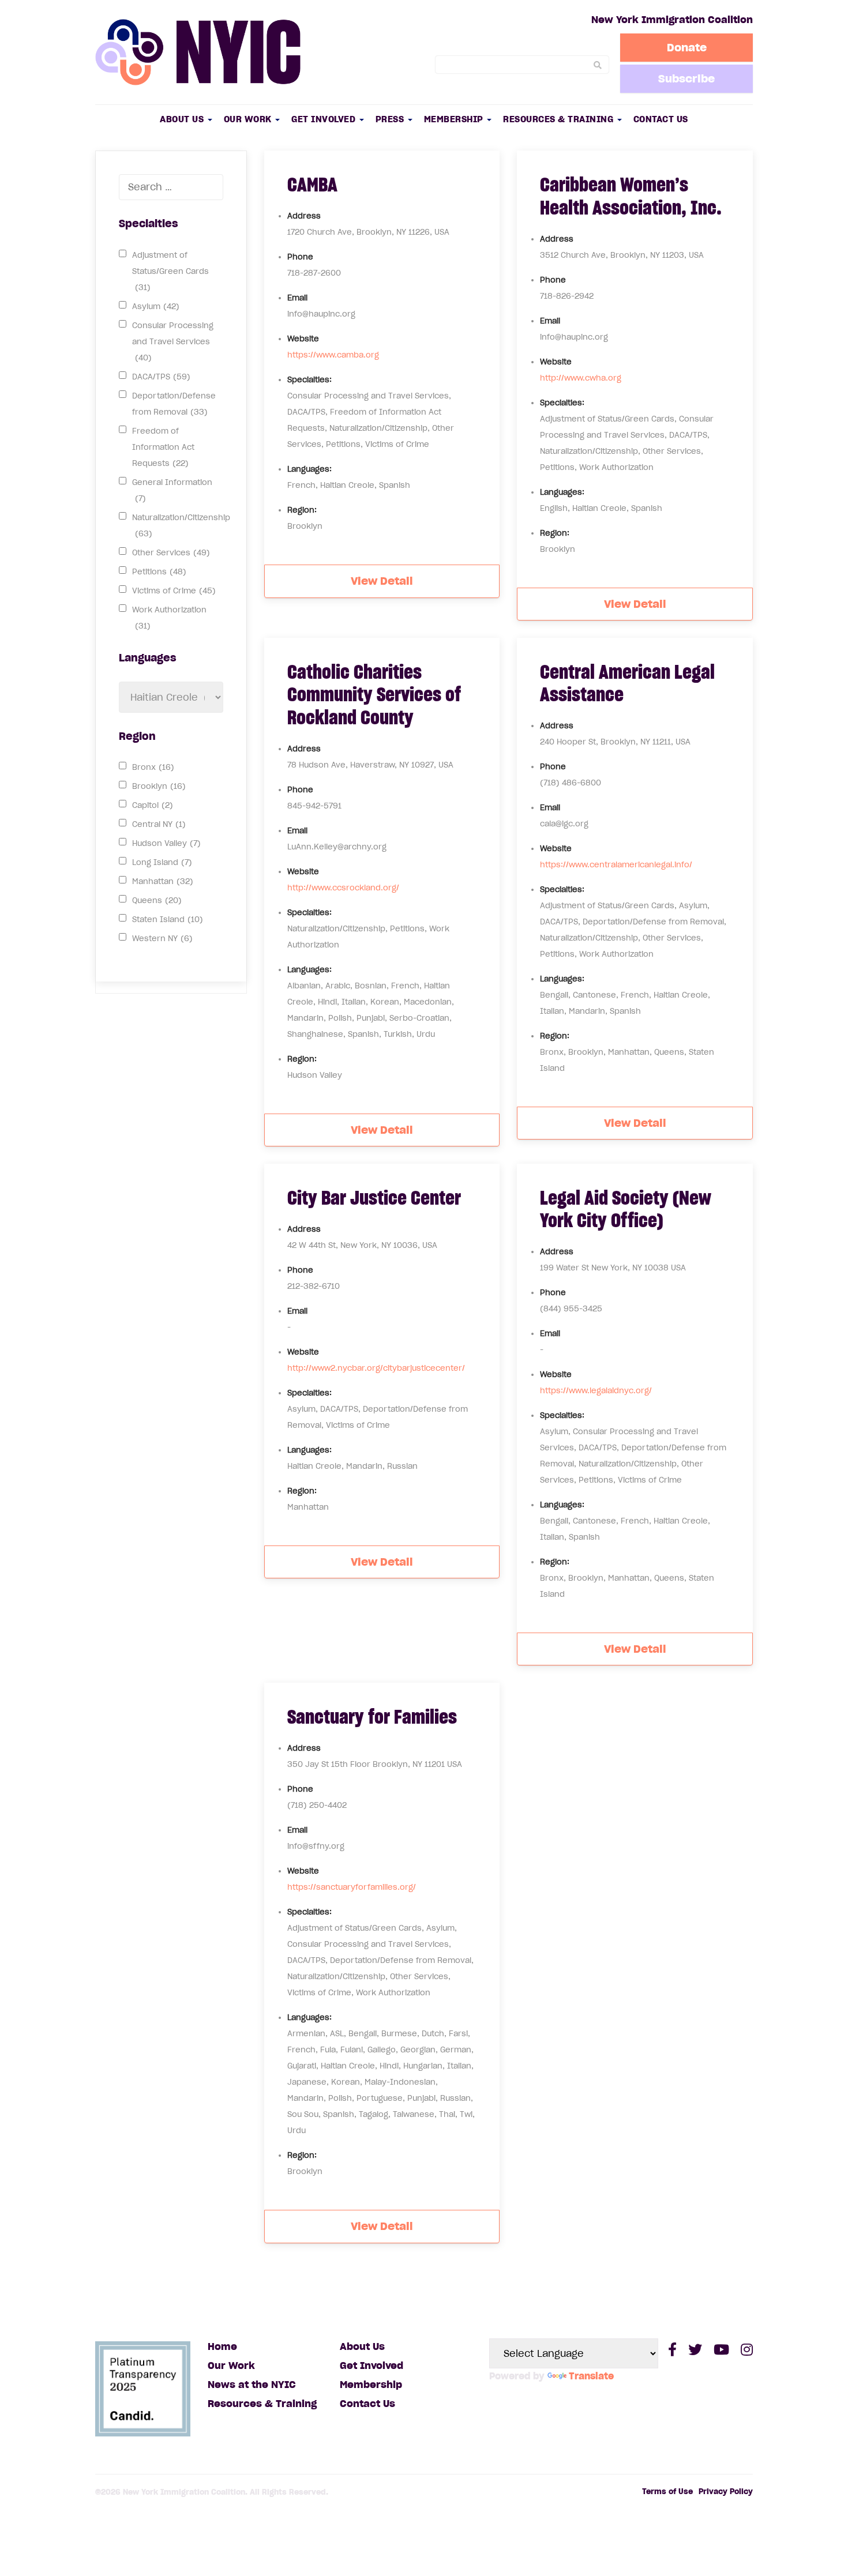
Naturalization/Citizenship (181, 526)
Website (303, 339)
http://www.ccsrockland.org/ (343, 888)
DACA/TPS (161, 377)
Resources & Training (560, 119)
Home (222, 2346)
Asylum (156, 307)
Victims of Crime (174, 591)
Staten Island (168, 920)
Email (297, 298)
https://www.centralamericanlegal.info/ (616, 865)
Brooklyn (159, 786)
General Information (172, 490)
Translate (591, 2376)
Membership (455, 119)
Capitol (153, 805)
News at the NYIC (252, 2385)
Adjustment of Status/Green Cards (170, 271)
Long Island (162, 862)
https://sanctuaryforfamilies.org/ (352, 1887)
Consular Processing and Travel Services (173, 342)
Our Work (249, 119)
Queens (157, 900)
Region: (302, 510)
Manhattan (163, 881)
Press (391, 119)
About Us (183, 119)
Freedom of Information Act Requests (163, 447)
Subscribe (686, 78)
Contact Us (661, 119)
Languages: (309, 469)
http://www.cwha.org (581, 378)
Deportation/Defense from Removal (174, 404)
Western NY (162, 939)
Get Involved (325, 119)
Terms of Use (667, 2492)
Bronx (153, 767)
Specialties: (309, 380)
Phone (300, 257)
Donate (687, 47)
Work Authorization (169, 618)
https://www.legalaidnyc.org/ (596, 1391)
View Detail (382, 581)
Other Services (171, 553)
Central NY (159, 824)
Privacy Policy (726, 2492)
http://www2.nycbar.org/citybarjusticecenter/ (376, 1368)
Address (304, 216)
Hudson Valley (166, 843)
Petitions (159, 572)
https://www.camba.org (333, 355)
